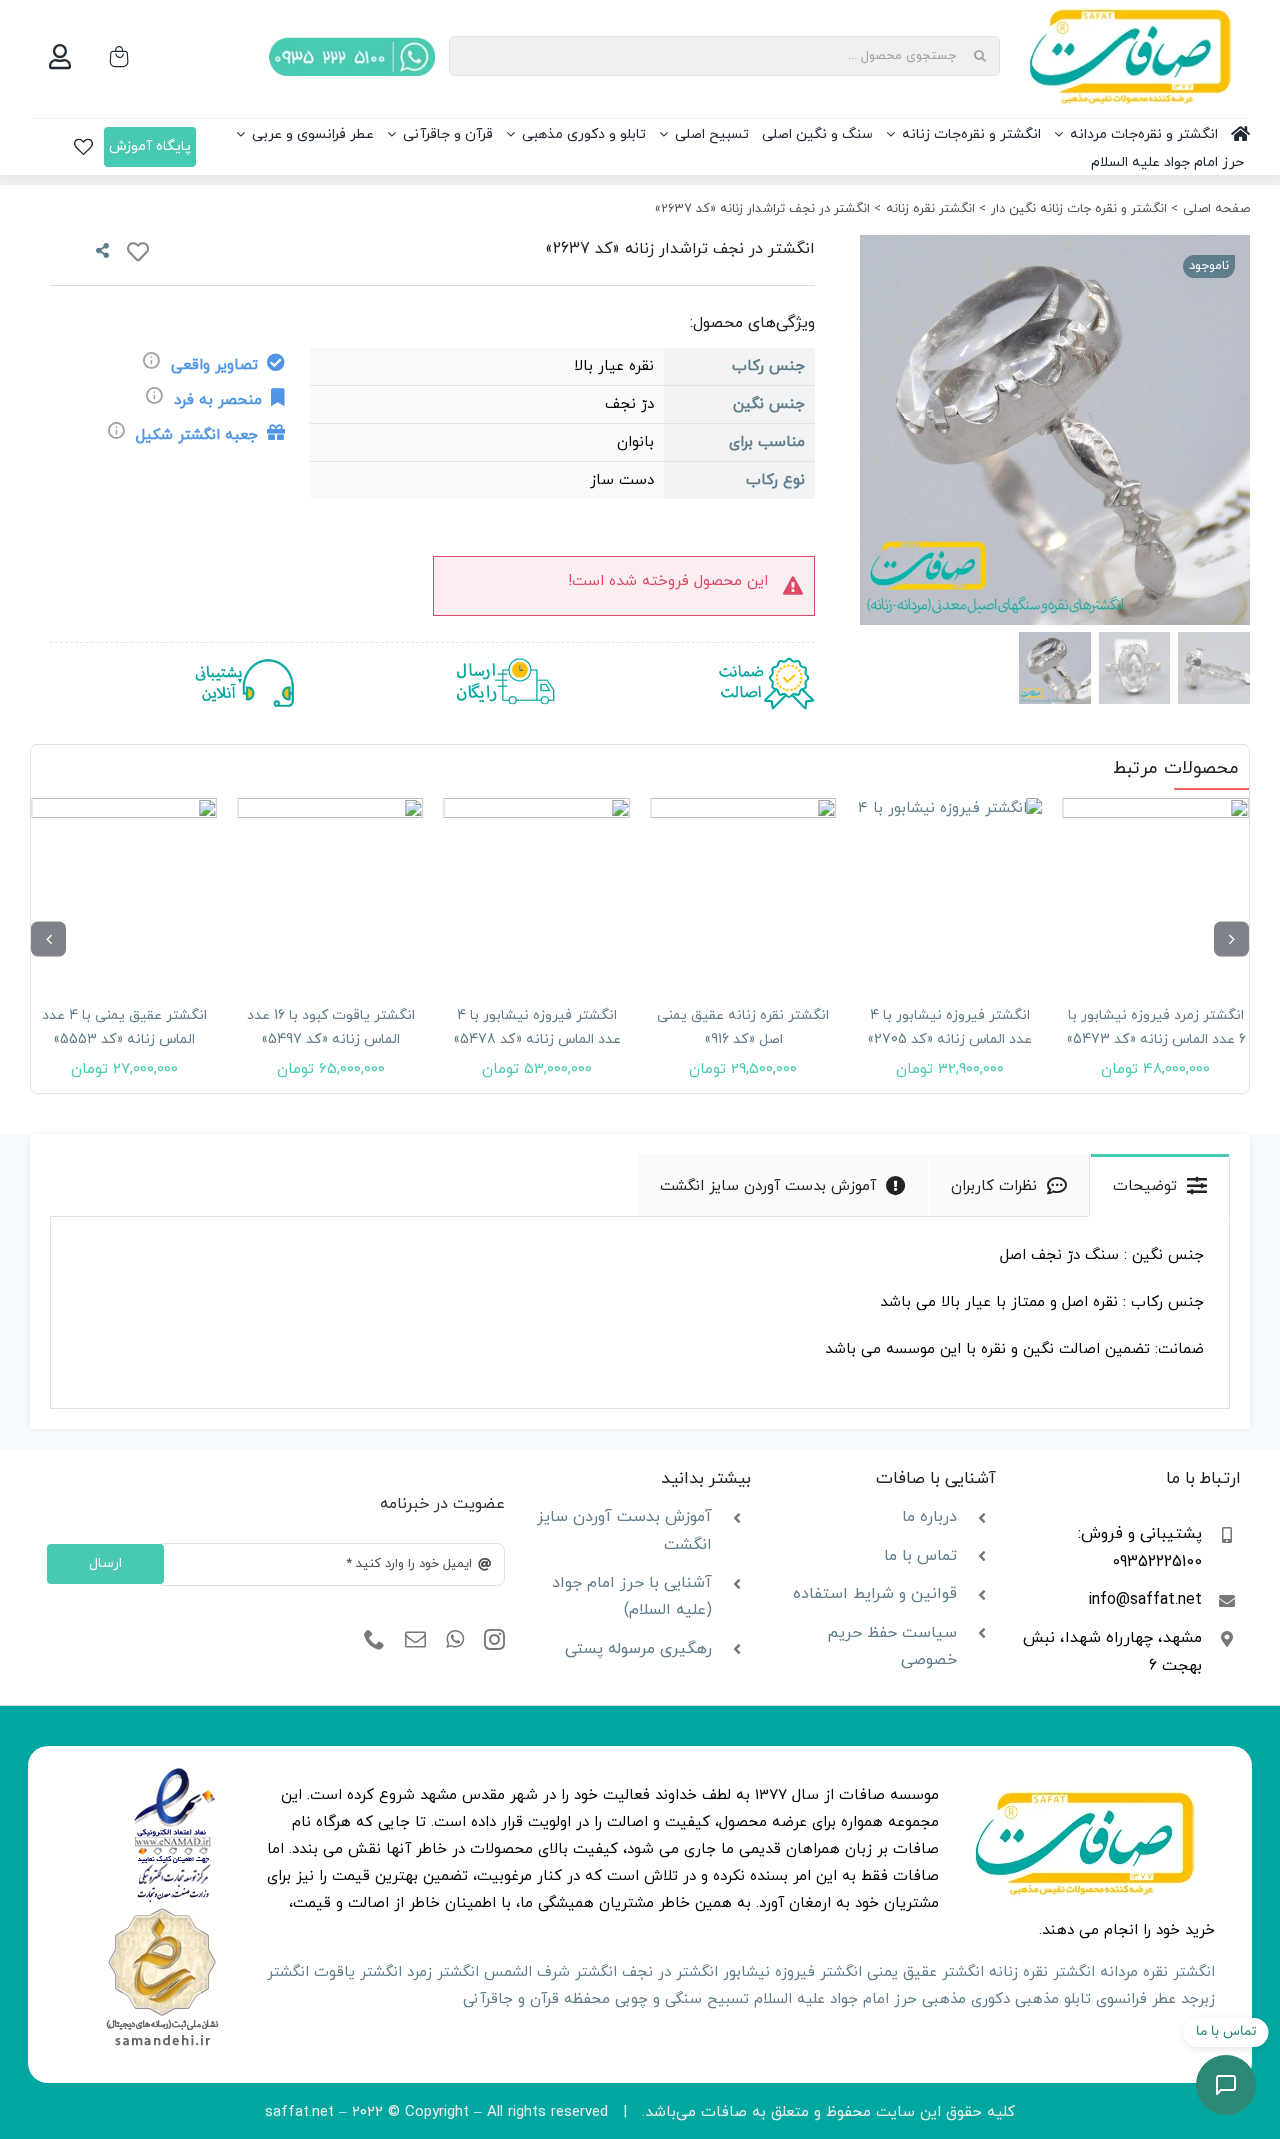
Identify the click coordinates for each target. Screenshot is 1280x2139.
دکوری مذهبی (966, 1999)
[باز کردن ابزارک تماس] (1226, 2085)
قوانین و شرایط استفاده (875, 1594)
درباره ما (929, 1517)
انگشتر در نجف (670, 1972)
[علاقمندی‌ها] (83, 147)
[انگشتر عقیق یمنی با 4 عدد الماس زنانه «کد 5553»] (124, 891)
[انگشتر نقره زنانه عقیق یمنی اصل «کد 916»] (743, 891)
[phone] (374, 1640)
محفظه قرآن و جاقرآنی (536, 1999)
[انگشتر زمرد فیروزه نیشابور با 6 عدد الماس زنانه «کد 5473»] (1156, 891)
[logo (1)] (162, 1910)
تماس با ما (920, 1556)
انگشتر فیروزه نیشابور (792, 1972)
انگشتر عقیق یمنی (925, 1972)
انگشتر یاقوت (358, 1972)
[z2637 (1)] (1054, 430)
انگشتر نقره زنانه (1042, 1972)
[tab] (1160, 1185)
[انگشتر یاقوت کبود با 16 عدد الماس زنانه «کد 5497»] (330, 891)
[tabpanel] (640, 1313)
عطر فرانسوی (1136, 1999)
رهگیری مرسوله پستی (638, 1649)
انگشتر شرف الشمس (550, 1972)
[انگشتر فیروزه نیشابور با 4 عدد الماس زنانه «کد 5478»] (537, 891)
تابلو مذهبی (1053, 1999)
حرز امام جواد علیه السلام (835, 1999)
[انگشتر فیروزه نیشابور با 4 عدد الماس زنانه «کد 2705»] (949, 891)
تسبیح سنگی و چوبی (682, 1999)
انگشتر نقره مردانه (1157, 1972)
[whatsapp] (455, 1640)
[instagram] (494, 1640)
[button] (1231, 938)
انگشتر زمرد (443, 1972)
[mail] (415, 1640)
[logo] (174, 1774)
